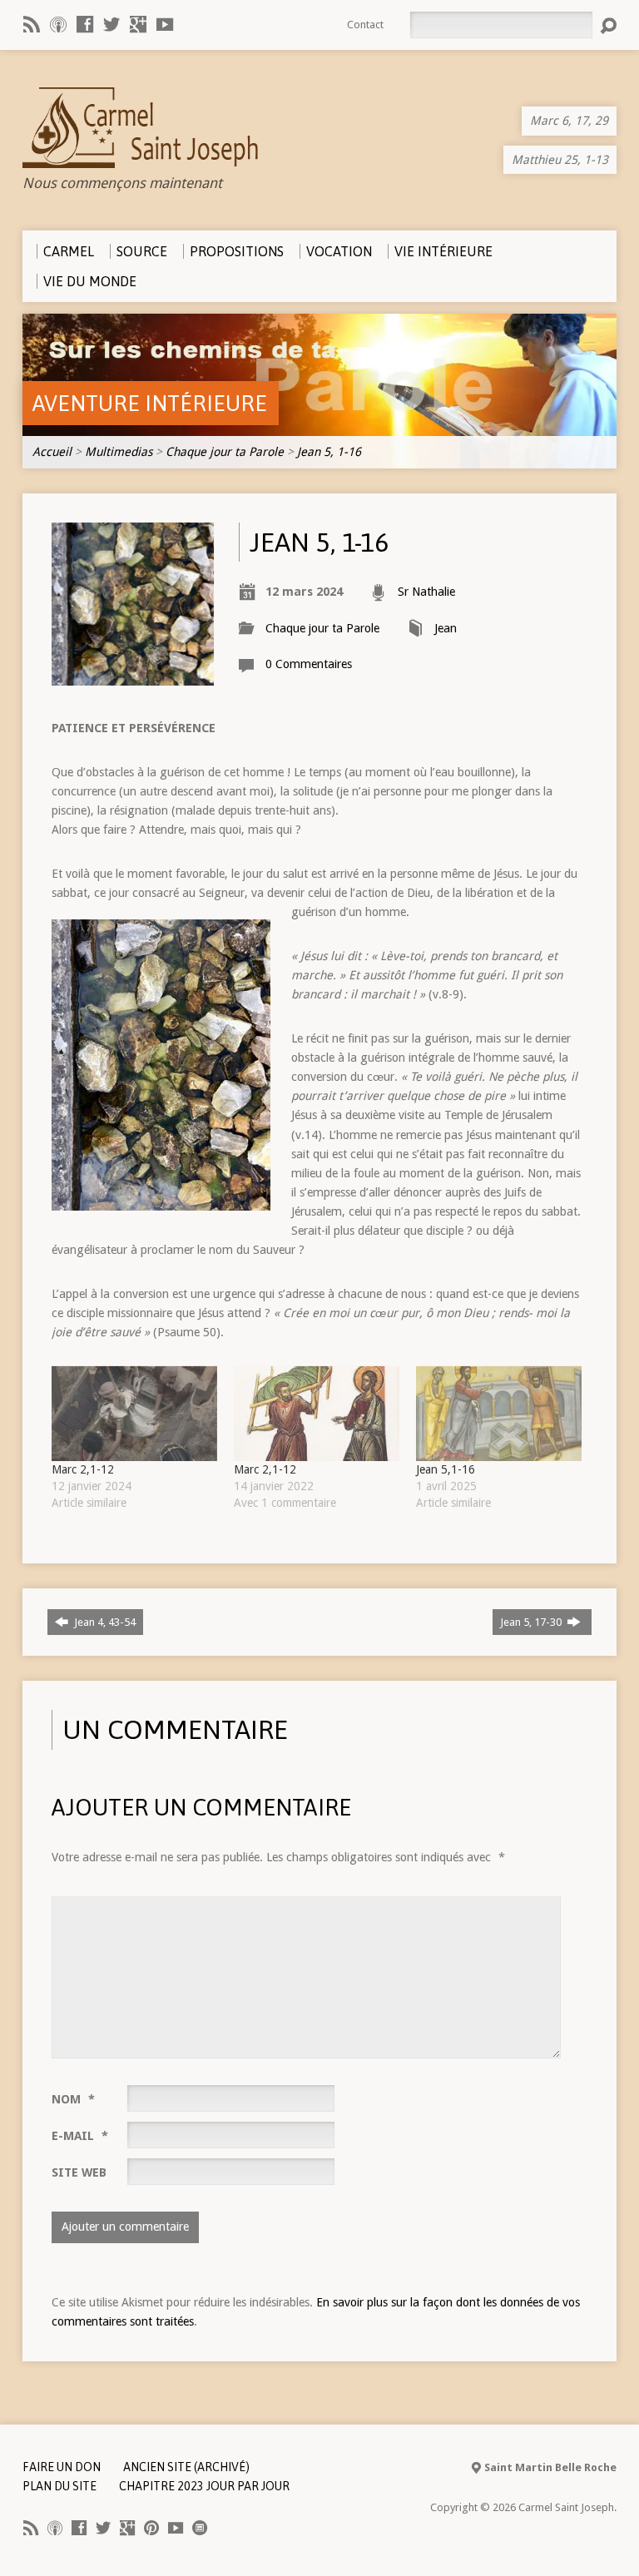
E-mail (80, 2136)
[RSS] (32, 24)
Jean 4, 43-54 (104, 1622)
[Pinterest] (151, 2528)
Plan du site (59, 2486)
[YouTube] (165, 24)
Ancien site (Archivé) (186, 2467)
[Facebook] (85, 24)
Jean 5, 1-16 (329, 452)
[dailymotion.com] (200, 2528)
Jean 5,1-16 (446, 1469)
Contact (365, 25)
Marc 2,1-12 (83, 1469)
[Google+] (138, 24)
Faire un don (62, 2467)
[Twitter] (111, 24)
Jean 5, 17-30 (532, 1622)
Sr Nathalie (426, 592)
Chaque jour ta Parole (225, 452)
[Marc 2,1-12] (134, 1414)
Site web (79, 2172)
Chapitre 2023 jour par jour (204, 2486)
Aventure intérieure (150, 403)
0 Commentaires (309, 664)
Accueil (52, 452)
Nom (73, 2099)
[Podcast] (58, 24)
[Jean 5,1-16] (499, 1414)
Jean (446, 628)
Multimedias (119, 452)
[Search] (608, 26)
